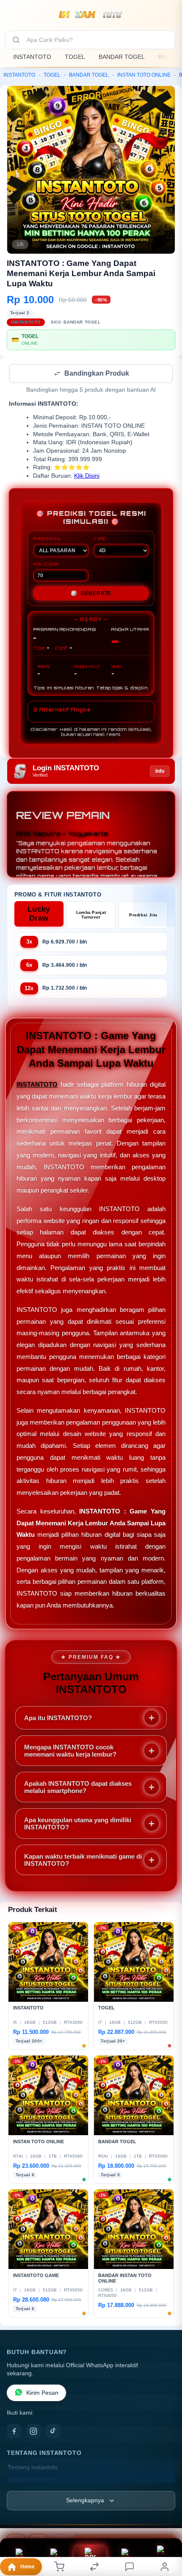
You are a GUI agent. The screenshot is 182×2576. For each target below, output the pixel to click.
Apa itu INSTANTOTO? (58, 1719)
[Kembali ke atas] (166, 2519)
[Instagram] (33, 2432)
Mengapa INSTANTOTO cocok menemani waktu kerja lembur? (70, 1751)
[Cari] (16, 40)
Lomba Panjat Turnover (91, 916)
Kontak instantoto (31, 2481)
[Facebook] (14, 2432)
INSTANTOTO (32, 57)
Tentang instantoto (33, 2468)
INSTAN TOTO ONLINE (144, 75)
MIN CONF (46, 565)
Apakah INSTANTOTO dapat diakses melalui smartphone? (78, 1788)
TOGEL (75, 57)
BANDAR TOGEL (122, 57)
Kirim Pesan (42, 2394)
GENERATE (91, 594)
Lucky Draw (39, 914)
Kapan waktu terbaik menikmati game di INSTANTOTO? (83, 1861)
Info (160, 772)
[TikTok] (53, 2432)
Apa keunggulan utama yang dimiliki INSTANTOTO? (78, 1824)
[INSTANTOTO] (91, 14)
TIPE (99, 540)
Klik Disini (87, 477)
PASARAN (47, 540)
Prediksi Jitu (143, 916)
